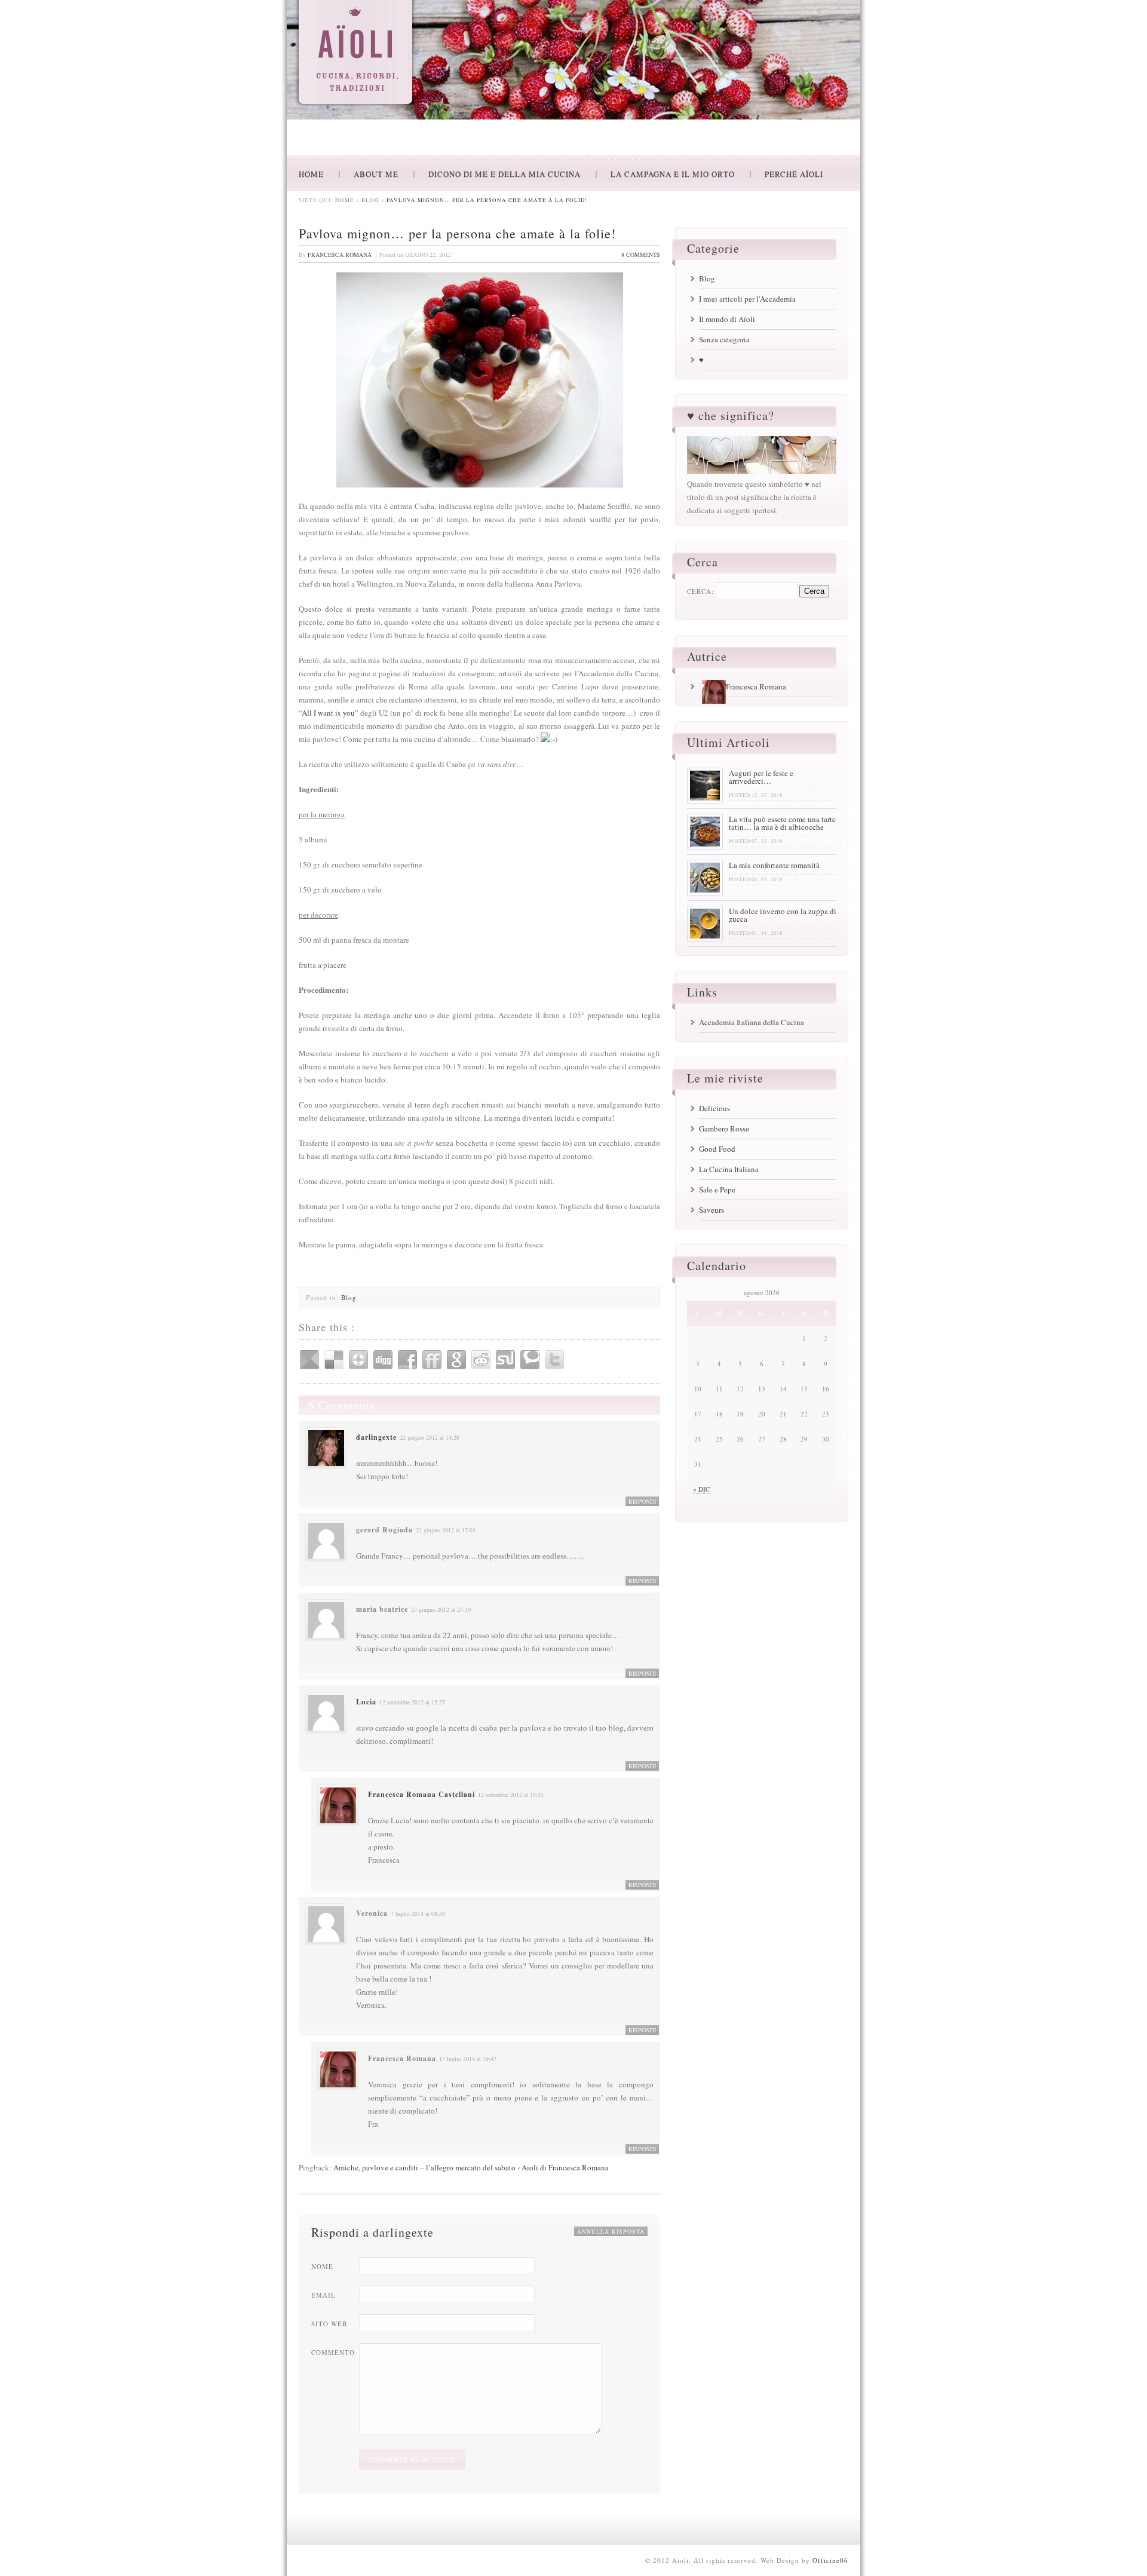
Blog (370, 200)
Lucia (366, 1702)
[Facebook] (407, 1360)
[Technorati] (530, 1360)
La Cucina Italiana (729, 1169)
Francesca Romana (340, 254)
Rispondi (642, 1501)
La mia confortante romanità (774, 865)
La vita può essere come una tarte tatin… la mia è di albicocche (782, 823)
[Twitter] (554, 1360)
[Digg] (383, 1360)
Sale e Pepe (717, 1189)
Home (345, 200)
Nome (322, 2266)
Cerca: (700, 591)
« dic (701, 1489)
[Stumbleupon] (505, 1360)
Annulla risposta (611, 2231)
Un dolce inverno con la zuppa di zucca (783, 915)
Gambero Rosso (724, 1128)
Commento (333, 2352)
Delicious (714, 1108)
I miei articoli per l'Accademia (747, 299)
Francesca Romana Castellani (421, 1794)
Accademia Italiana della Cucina (752, 1022)
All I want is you (328, 713)
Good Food (717, 1149)
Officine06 (830, 2560)
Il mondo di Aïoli (727, 319)
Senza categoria (724, 339)
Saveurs (711, 1210)
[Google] (456, 1360)
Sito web (329, 2324)
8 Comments (641, 254)
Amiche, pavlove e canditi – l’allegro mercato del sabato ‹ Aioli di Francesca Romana (471, 2167)
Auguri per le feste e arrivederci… (761, 777)
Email (323, 2295)
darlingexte (376, 1437)
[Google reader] (309, 1360)
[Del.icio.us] (334, 1360)
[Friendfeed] (432, 1360)
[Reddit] (481, 1360)
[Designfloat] (358, 1360)
